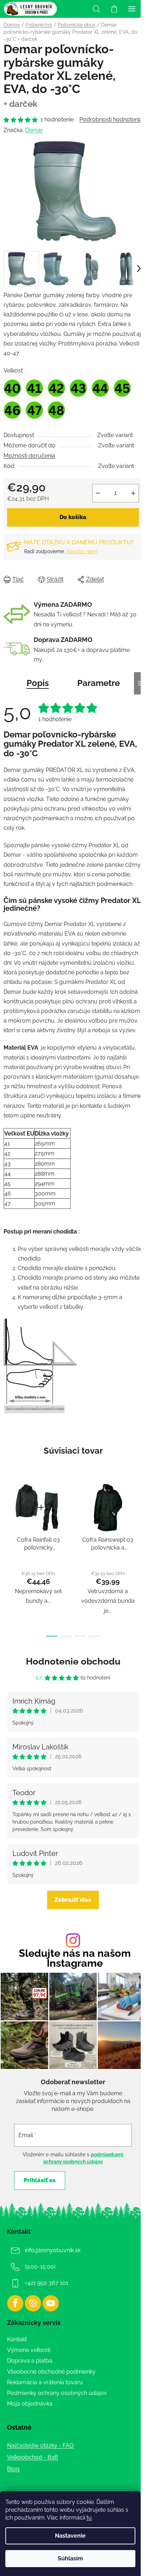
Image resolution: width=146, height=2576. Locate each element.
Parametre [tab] (99, 683)
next (139, 1515)
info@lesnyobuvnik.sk (53, 2251)
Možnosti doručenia (29, 456)
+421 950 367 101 (47, 2283)
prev (7, 1515)
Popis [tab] (38, 683)
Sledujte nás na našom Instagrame (75, 1959)
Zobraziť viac (73, 1900)
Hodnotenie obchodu (73, 1661)
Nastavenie (70, 2536)
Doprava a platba (30, 2361)
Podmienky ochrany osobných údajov (57, 2393)
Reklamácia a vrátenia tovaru (45, 2382)
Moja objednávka (30, 2404)
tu (89, 2518)
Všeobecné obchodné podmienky (51, 2372)
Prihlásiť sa (40, 2180)
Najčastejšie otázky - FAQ (40, 2446)
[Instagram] (33, 2303)
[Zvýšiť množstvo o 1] (133, 493)
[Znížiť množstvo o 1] (98, 493)
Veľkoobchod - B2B (33, 2457)
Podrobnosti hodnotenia (111, 119)
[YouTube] (51, 2303)
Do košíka (73, 517)
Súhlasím (70, 2558)
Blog (13, 2469)
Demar (34, 130)
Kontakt (17, 2339)
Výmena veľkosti (29, 2350)
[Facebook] (15, 2303)
